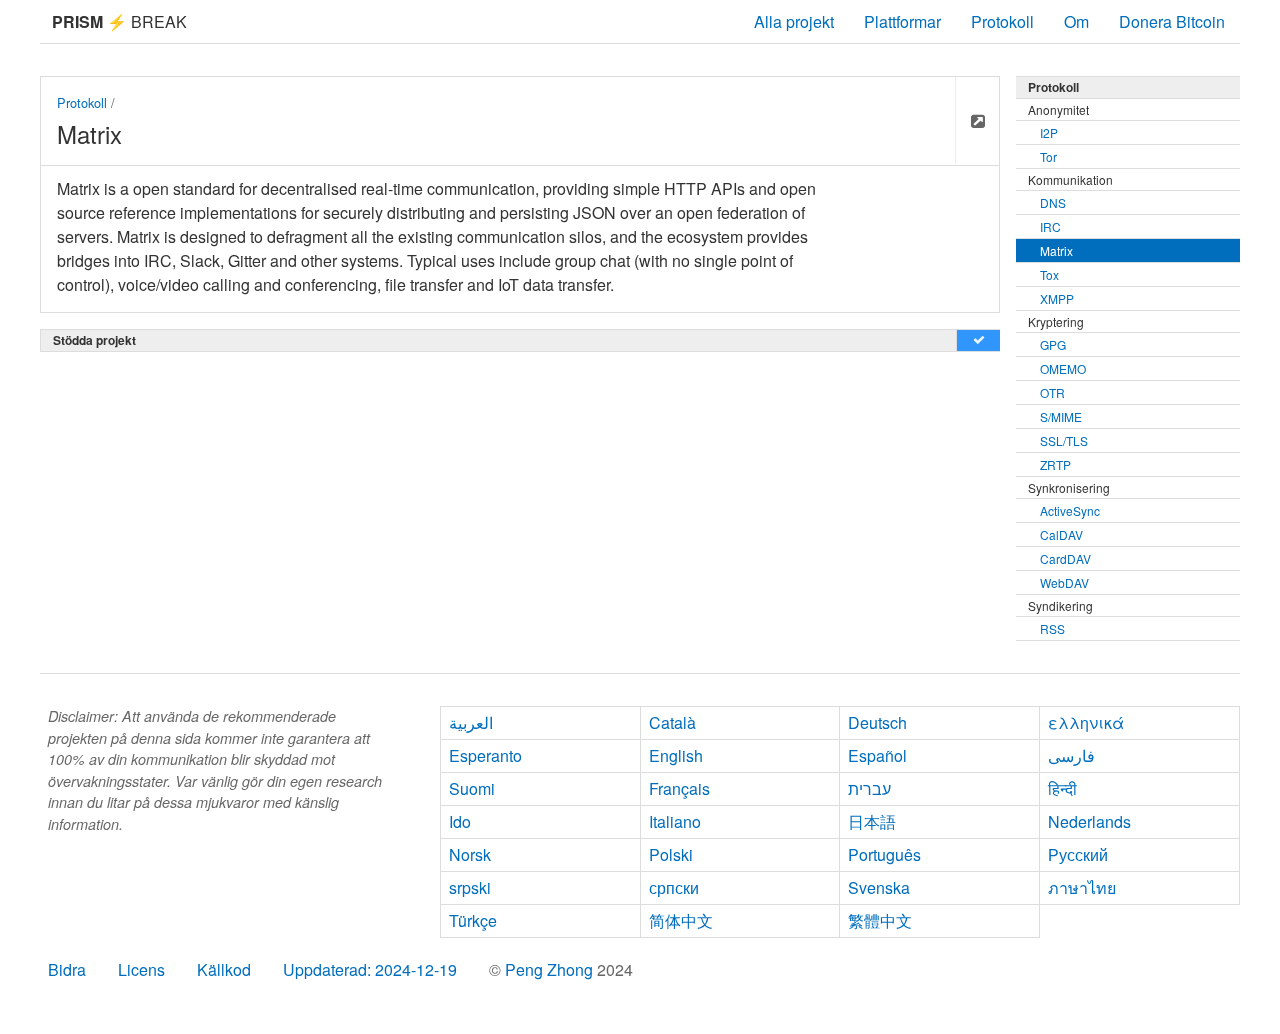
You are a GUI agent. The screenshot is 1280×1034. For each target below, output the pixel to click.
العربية (471, 722)
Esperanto (485, 755)
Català (672, 722)
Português (884, 854)
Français (679, 788)
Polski (671, 854)
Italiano (675, 821)
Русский (1078, 854)
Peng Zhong (551, 969)
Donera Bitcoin (1172, 21)
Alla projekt (794, 21)
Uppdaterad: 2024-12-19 (370, 969)
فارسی (1071, 755)
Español (877, 755)
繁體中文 (880, 920)
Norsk (470, 854)
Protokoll (1002, 21)
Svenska (879, 887)
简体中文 (681, 920)
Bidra (67, 969)
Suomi (472, 788)
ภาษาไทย (1082, 887)
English (676, 755)
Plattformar (902, 21)
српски (674, 887)
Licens (141, 969)
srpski (470, 887)
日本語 (872, 821)
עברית (869, 788)
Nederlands (1089, 821)
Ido (460, 821)
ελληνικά (1086, 722)
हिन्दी (1062, 788)
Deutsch (877, 722)
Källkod (224, 969)
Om (1076, 21)
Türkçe (473, 920)
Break (119, 21)
